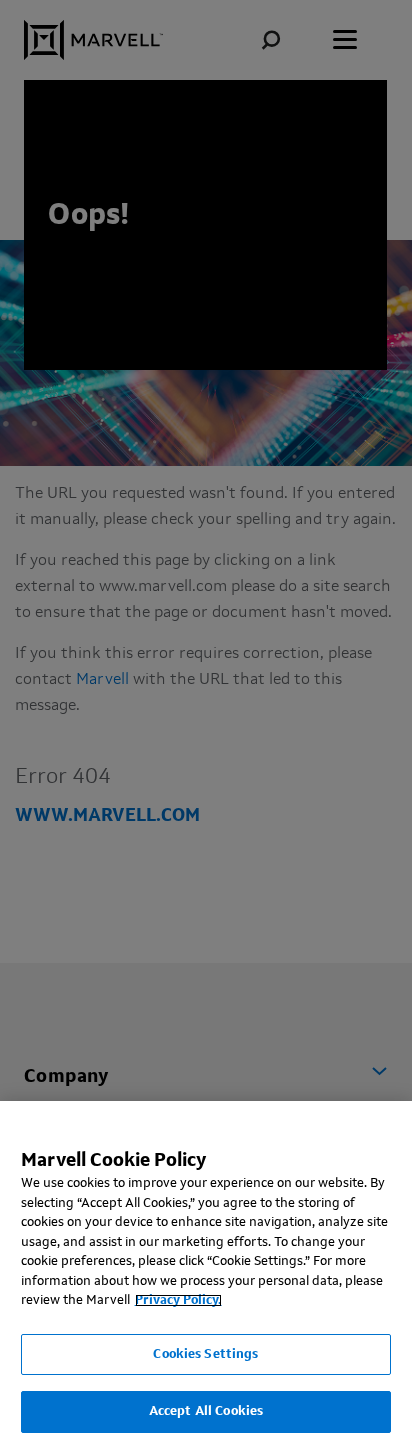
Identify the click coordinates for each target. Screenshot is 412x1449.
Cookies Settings (205, 1354)
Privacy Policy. (178, 1300)
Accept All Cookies (206, 1411)
